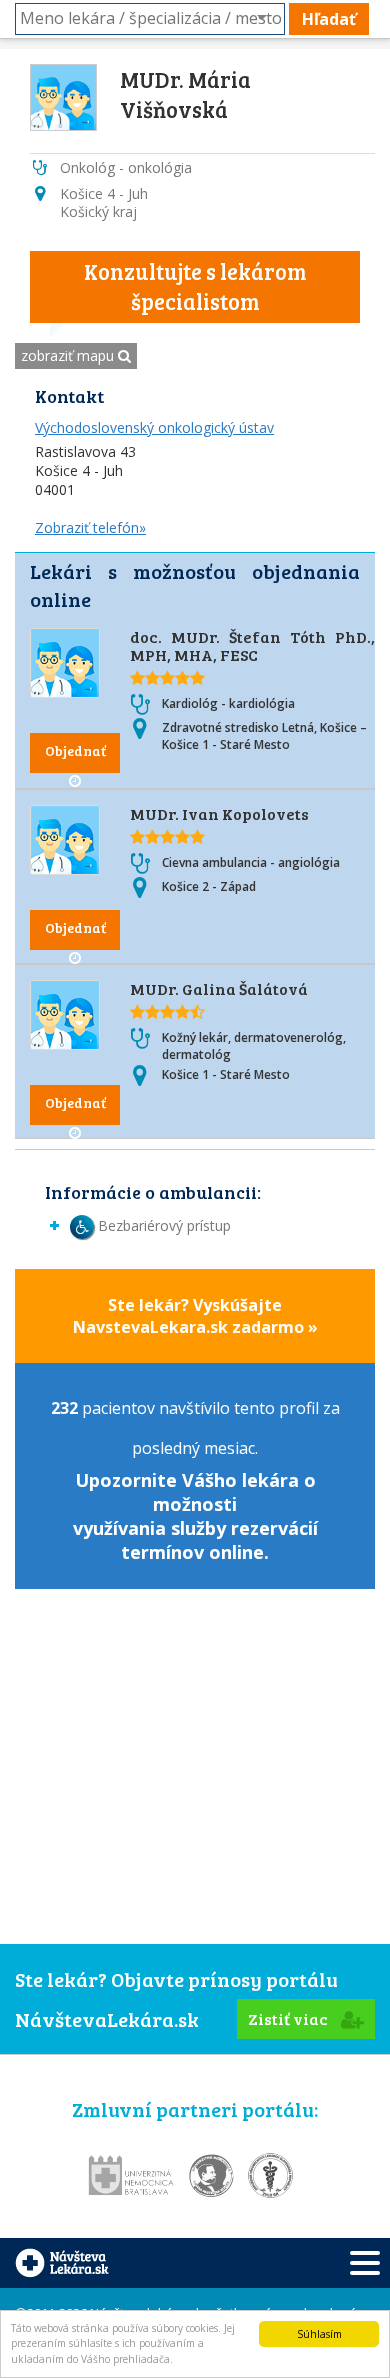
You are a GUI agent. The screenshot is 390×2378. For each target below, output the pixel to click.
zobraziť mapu (69, 355)
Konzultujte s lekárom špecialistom (195, 286)
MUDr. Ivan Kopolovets (219, 813)
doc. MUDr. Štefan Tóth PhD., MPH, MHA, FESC (252, 645)
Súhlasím (319, 2334)
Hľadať (329, 19)
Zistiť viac (289, 2018)
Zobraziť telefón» (90, 527)
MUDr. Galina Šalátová (219, 988)
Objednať (75, 750)
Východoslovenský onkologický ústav (154, 427)
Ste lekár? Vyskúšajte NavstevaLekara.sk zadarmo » (195, 1316)
